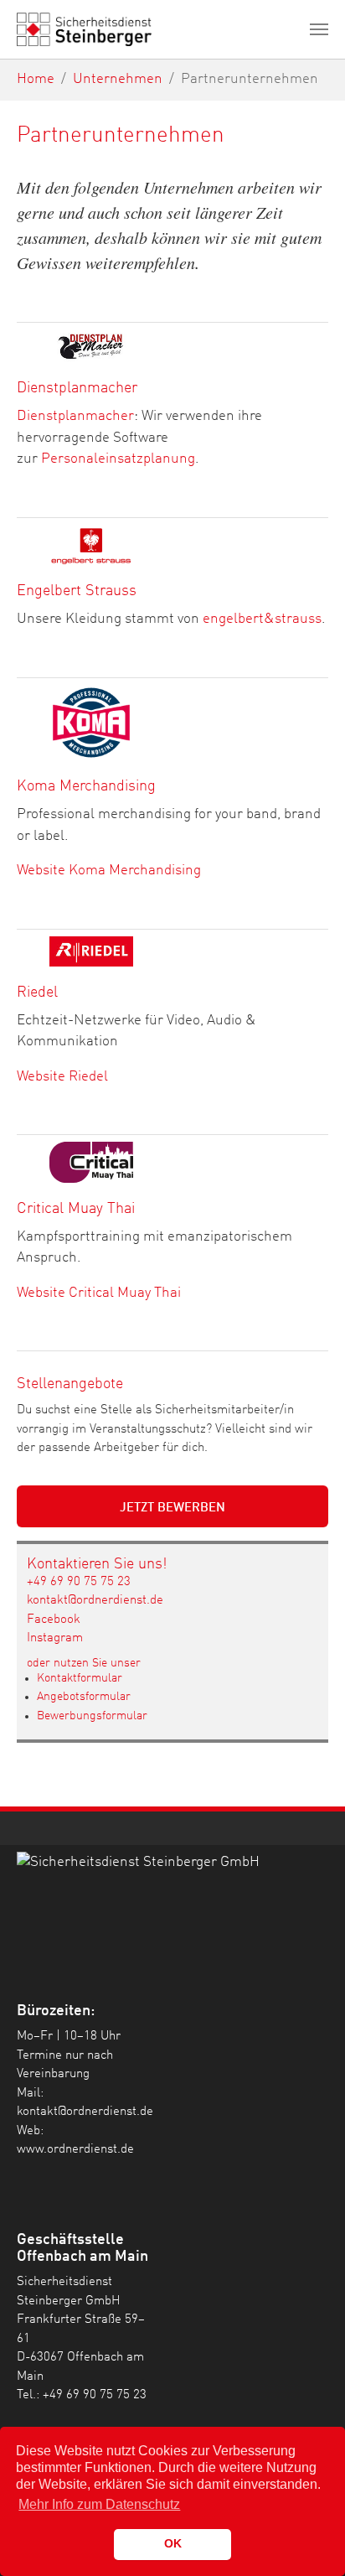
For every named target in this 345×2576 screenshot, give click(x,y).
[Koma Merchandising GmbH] (91, 723)
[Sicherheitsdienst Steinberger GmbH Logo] (172, 1898)
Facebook (54, 1620)
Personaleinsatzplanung (118, 459)
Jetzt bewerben (172, 1508)
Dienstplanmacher (75, 416)
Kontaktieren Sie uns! (97, 1564)
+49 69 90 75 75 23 (79, 1582)
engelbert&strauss (262, 619)
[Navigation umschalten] (319, 29)
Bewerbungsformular (92, 1716)
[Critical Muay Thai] (91, 1162)
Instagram (55, 1638)
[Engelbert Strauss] (91, 545)
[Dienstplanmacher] (91, 346)
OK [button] (173, 2543)
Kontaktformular (80, 1678)
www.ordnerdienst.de (75, 2150)
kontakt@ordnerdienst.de (95, 1601)
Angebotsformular (84, 1697)
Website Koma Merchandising (109, 871)
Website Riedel (62, 1077)
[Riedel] (91, 951)
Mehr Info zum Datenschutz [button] (99, 2504)
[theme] (84, 29)
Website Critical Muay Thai (99, 1293)
